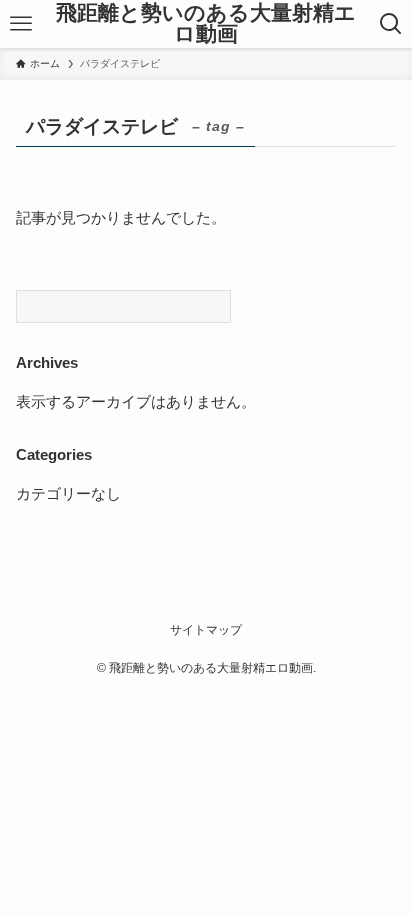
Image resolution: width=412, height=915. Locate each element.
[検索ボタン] (391, 24)
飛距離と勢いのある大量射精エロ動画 (206, 23)
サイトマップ (206, 630)
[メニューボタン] (20, 24)
